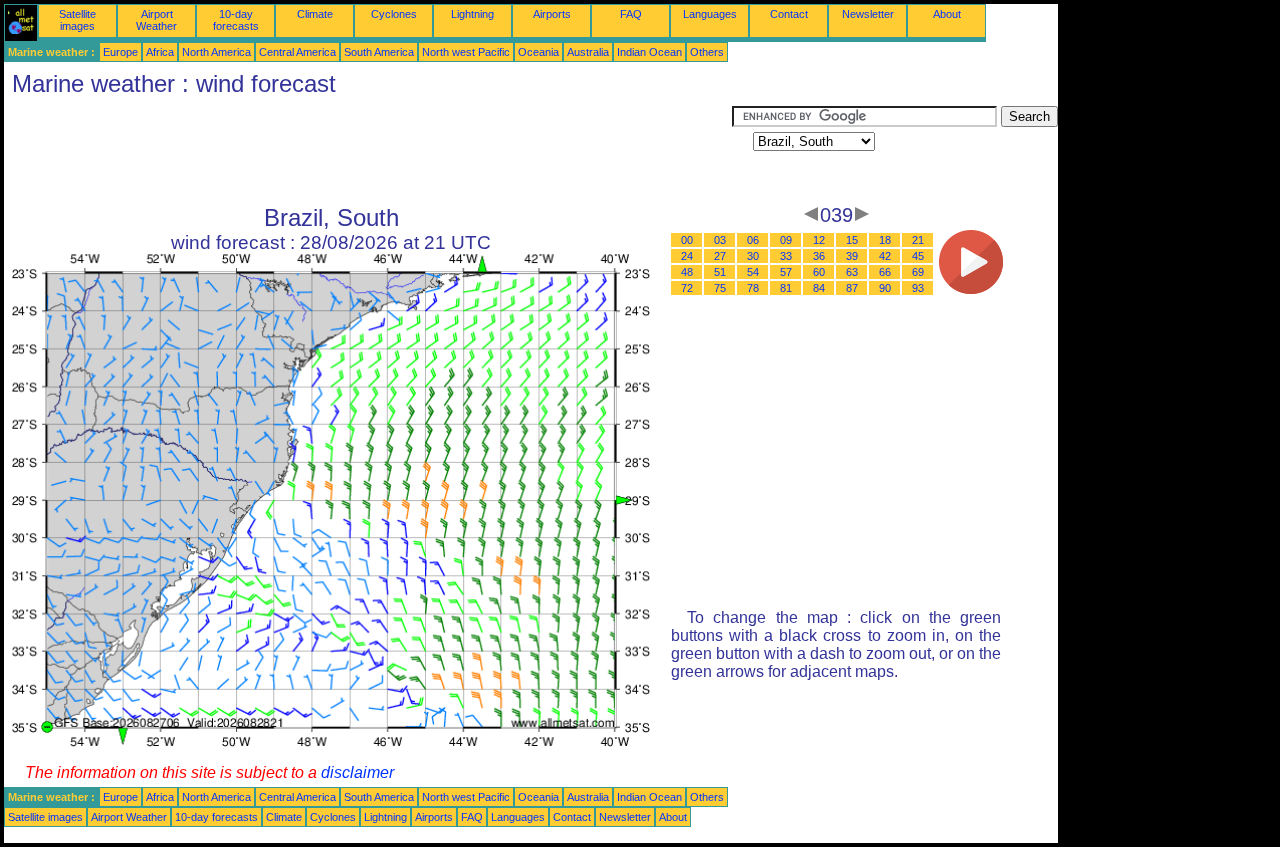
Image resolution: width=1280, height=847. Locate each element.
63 (852, 272)
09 (786, 240)
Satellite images (77, 20)
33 (786, 256)
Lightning (472, 14)
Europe (120, 52)
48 (687, 272)
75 (720, 288)
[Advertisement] (368, 151)
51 (720, 272)
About (947, 14)
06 (753, 240)
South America (379, 52)
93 (918, 288)
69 (918, 272)
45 (918, 256)
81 (786, 288)
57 (786, 272)
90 (885, 288)
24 (687, 256)
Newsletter (868, 14)
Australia (588, 52)
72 (687, 288)
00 (687, 240)
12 (819, 240)
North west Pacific (466, 52)
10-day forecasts (236, 20)
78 (753, 288)
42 (885, 256)
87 (852, 288)
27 (720, 256)
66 (885, 272)
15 (852, 240)
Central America (297, 52)
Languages (710, 14)
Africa (160, 52)
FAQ (631, 14)
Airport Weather (156, 20)
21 (918, 240)
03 (720, 240)
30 (753, 256)
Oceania (538, 52)
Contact (789, 14)
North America (216, 52)
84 (819, 288)
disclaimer (357, 772)
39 (852, 256)
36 (819, 256)
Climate (315, 14)
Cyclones (394, 14)
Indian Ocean (649, 52)
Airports (552, 14)
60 (819, 272)
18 (885, 240)
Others (707, 52)
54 (753, 272)
